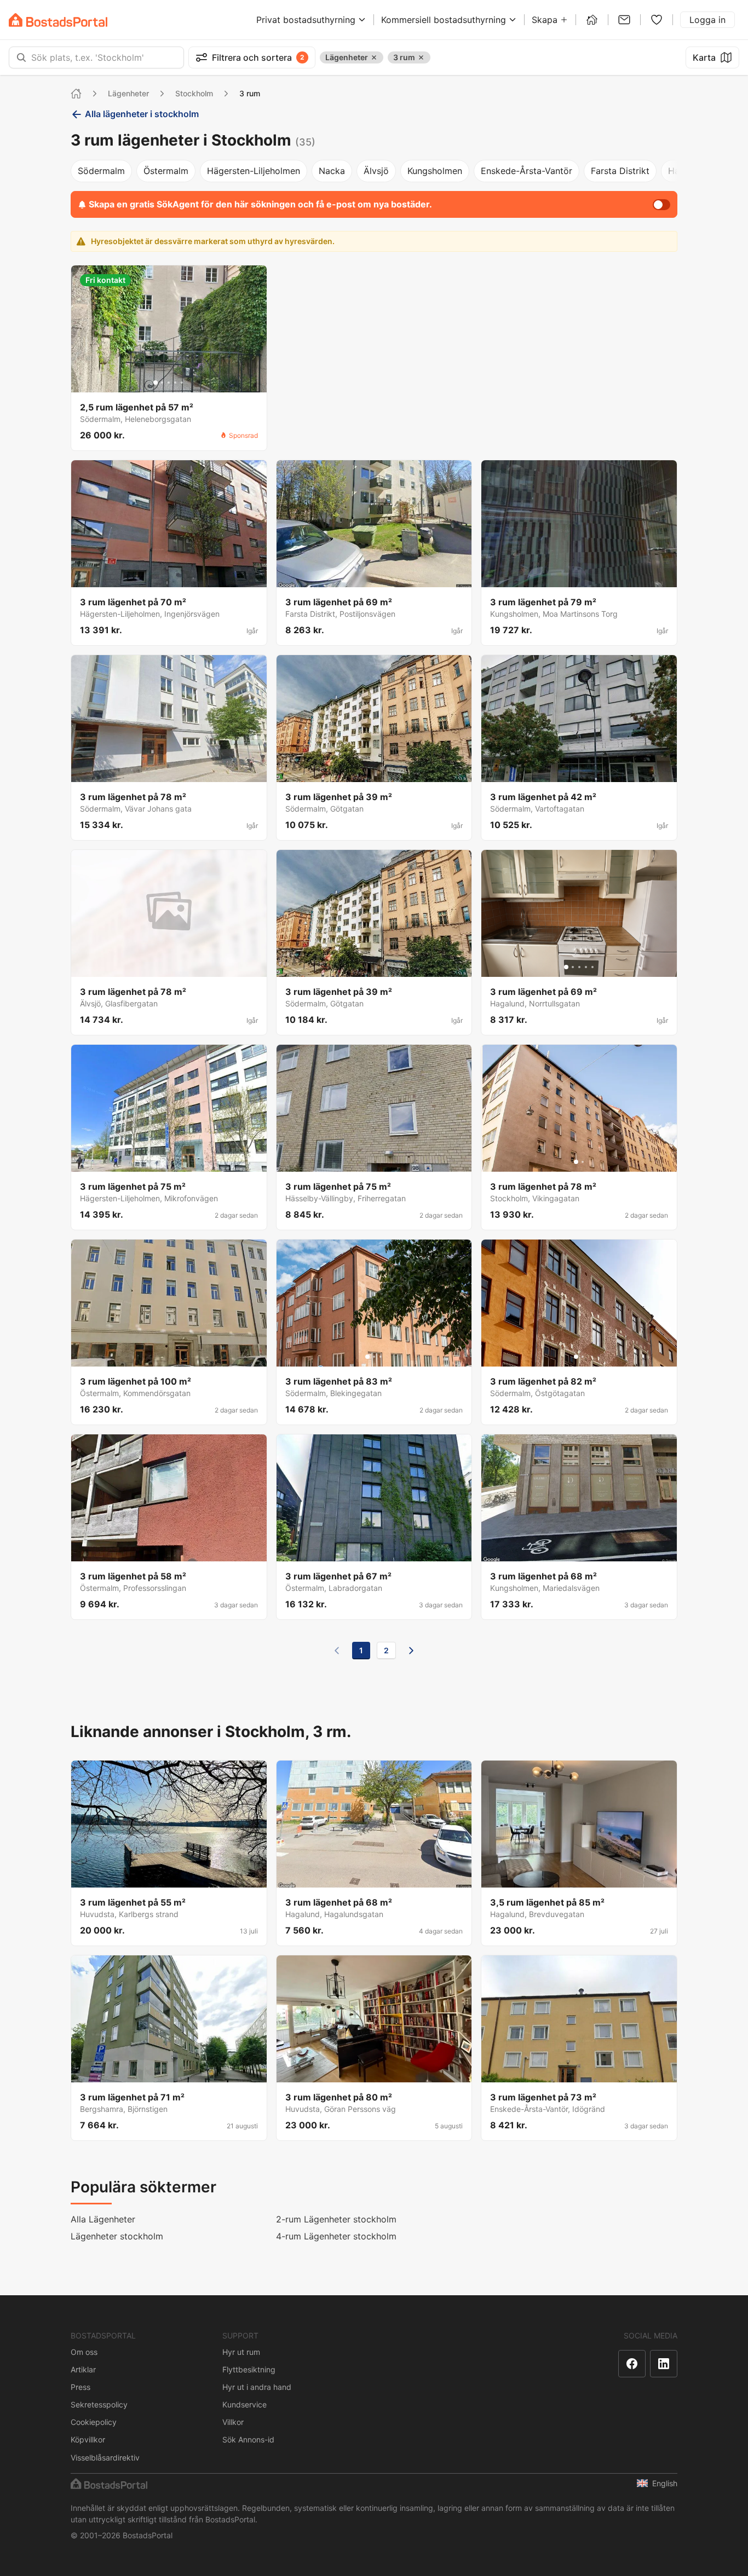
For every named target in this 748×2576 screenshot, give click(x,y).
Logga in (707, 20)
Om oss (84, 2352)
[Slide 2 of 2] (583, 1162)
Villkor (233, 2422)
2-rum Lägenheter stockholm (336, 2219)
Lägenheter (128, 93)
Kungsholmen (435, 171)
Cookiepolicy (94, 2422)
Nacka (332, 171)
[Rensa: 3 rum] (421, 57)
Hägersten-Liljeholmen (254, 171)
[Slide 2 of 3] (374, 1357)
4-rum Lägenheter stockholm (336, 2236)
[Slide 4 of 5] (175, 383)
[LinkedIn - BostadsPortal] (664, 2364)
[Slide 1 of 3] (367, 1357)
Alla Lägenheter (103, 2219)
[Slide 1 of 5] (156, 383)
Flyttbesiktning (249, 2369)
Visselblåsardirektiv (105, 2458)
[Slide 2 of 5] (162, 383)
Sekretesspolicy (99, 2404)
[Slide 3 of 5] (169, 383)
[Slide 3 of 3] (381, 1357)
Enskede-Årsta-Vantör (527, 171)
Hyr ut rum (241, 2352)
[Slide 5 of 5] (182, 383)
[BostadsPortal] (58, 20)
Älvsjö (376, 171)
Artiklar (83, 2369)
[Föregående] (337, 1651)
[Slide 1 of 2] (576, 1162)
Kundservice (244, 2404)
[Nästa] (411, 1651)
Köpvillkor (88, 2439)
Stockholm (194, 93)
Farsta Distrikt (620, 171)
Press (80, 2387)
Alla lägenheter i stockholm (142, 114)
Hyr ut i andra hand (257, 2387)
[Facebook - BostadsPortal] (632, 2364)
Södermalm (101, 171)
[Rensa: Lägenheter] (374, 57)
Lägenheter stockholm (117, 2236)
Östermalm (166, 171)
